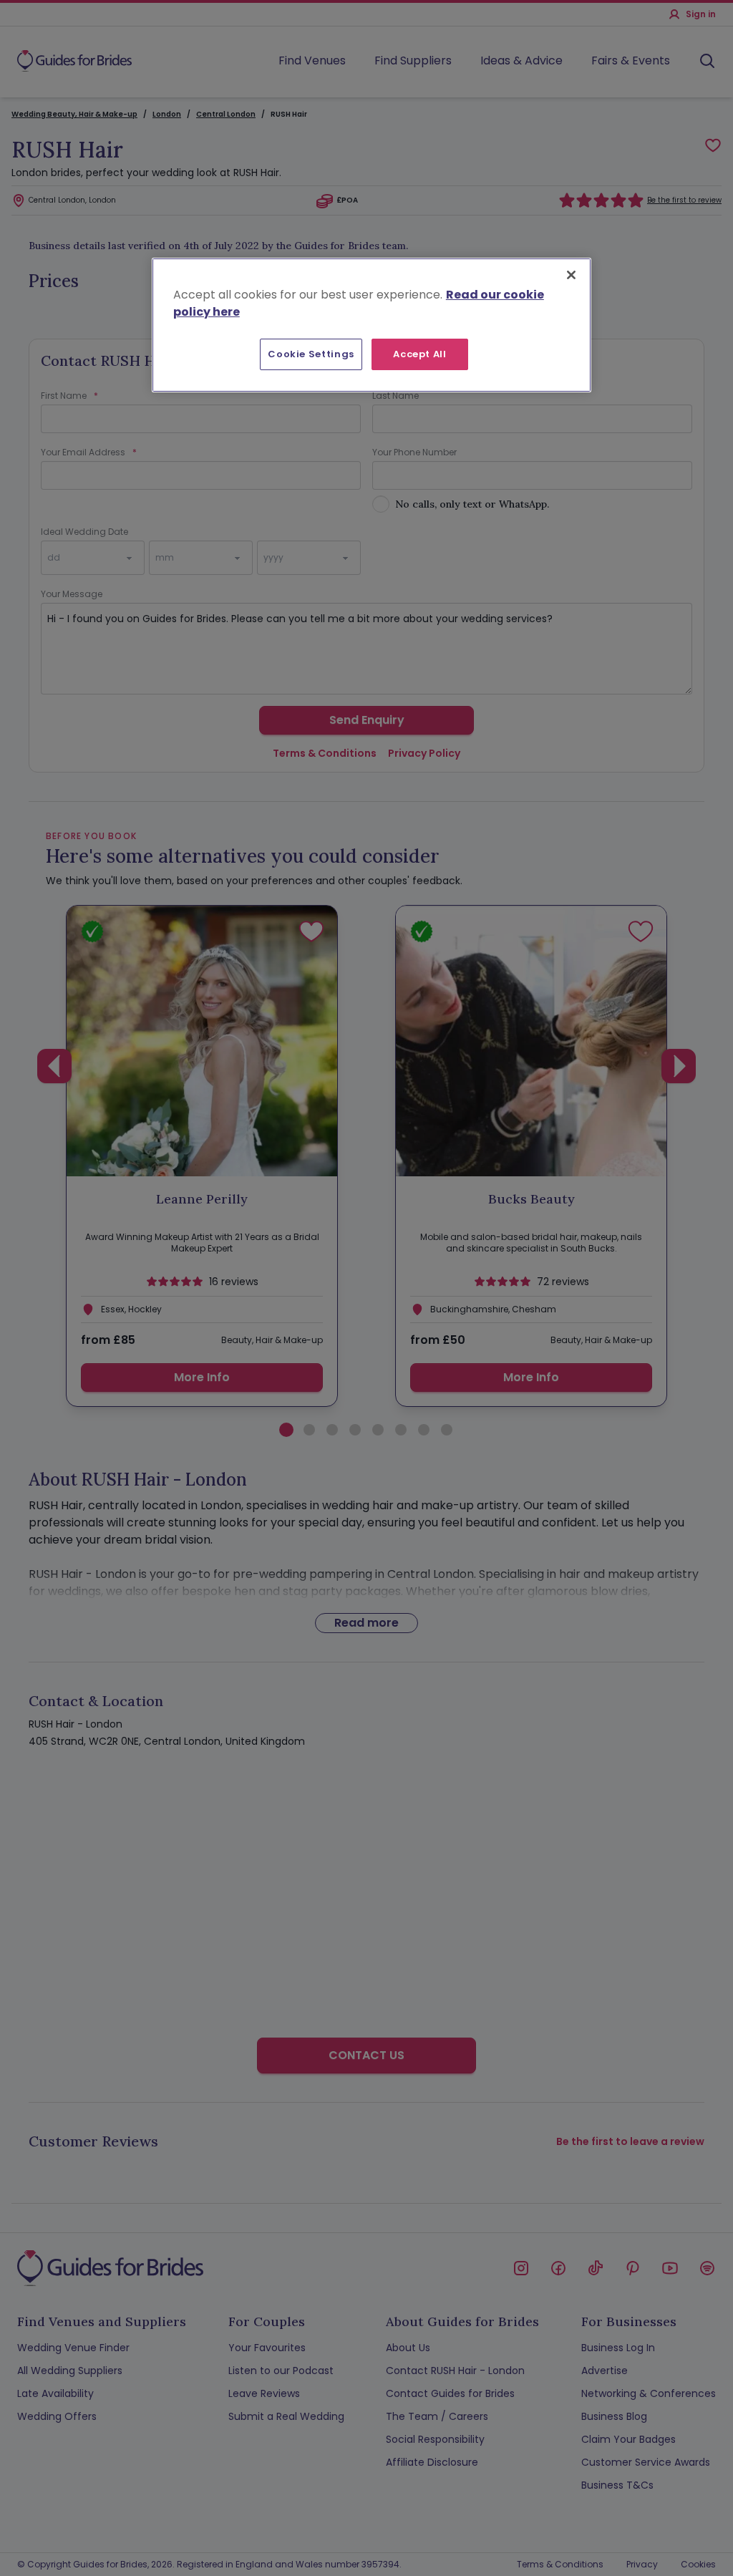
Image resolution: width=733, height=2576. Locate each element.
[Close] (571, 275)
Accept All (420, 354)
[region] (372, 325)
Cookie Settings (311, 354)
